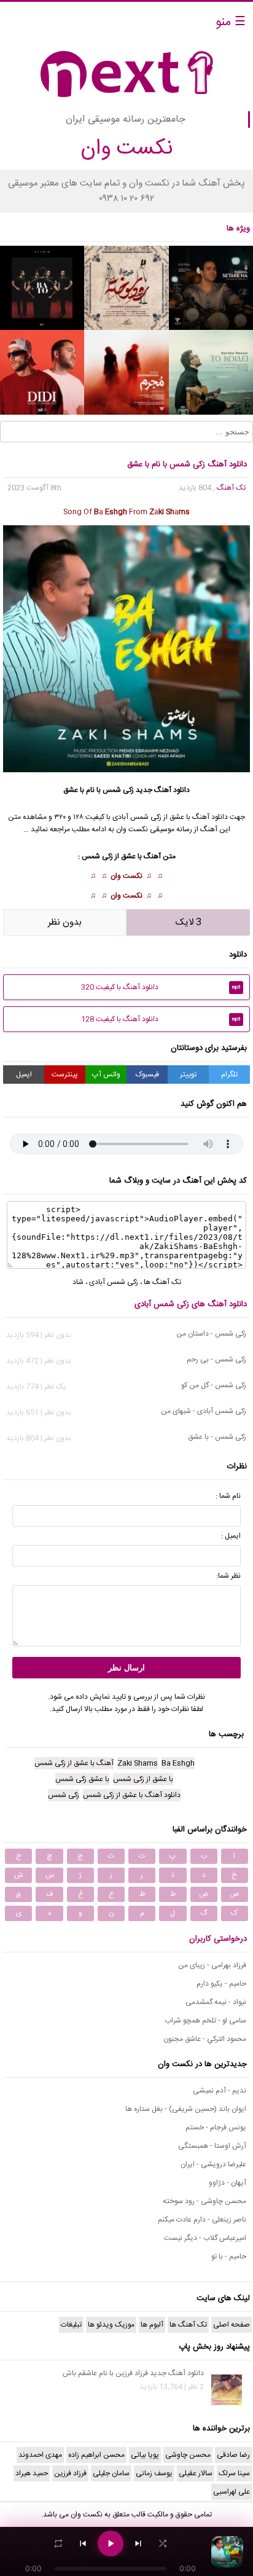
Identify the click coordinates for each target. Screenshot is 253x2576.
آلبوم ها (152, 2325)
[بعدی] (138, 2543)
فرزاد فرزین (70, 2473)
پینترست (65, 1075)
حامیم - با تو (229, 2257)
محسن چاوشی (188, 2455)
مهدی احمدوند (40, 2455)
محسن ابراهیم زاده (96, 2455)
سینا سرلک (234, 2473)
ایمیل (24, 1075)
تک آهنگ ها (162, 1282)
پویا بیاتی (145, 2455)
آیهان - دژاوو (228, 2183)
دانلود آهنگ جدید (163, 790)
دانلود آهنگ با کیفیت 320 (161, 987)
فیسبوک (147, 1075)
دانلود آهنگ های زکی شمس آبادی (191, 1304)
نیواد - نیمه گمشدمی (216, 2002)
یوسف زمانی (154, 2473)
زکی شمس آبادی (114, 1282)
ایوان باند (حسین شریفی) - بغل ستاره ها (186, 2109)
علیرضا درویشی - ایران (213, 2164)
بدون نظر (65, 922)
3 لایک (189, 922)
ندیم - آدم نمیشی (220, 2091)
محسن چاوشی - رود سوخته (204, 2201)
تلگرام (229, 1075)
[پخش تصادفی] (163, 2543)
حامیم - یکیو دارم (221, 1984)
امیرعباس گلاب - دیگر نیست (205, 2238)
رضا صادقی (233, 2455)
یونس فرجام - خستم (216, 2128)
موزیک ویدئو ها (111, 2325)
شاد (78, 1282)
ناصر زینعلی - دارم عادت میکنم (202, 2220)
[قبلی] (83, 2543)
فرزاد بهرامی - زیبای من (212, 1965)
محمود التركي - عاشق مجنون (205, 2039)
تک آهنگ (231, 488)
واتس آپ (106, 1075)
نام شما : (228, 1496)
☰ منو (231, 22)
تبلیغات (71, 2325)
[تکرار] (58, 2543)
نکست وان (126, 876)
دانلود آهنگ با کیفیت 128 (161, 1019)
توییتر (188, 1075)
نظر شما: (228, 1576)
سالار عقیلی (196, 2473)
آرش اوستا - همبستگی (212, 2146)
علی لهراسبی (232, 2492)
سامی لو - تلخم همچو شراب (205, 2021)
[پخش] (111, 2543)
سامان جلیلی (111, 2473)
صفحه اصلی (232, 2325)
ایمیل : (231, 1536)
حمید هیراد (32, 2473)
